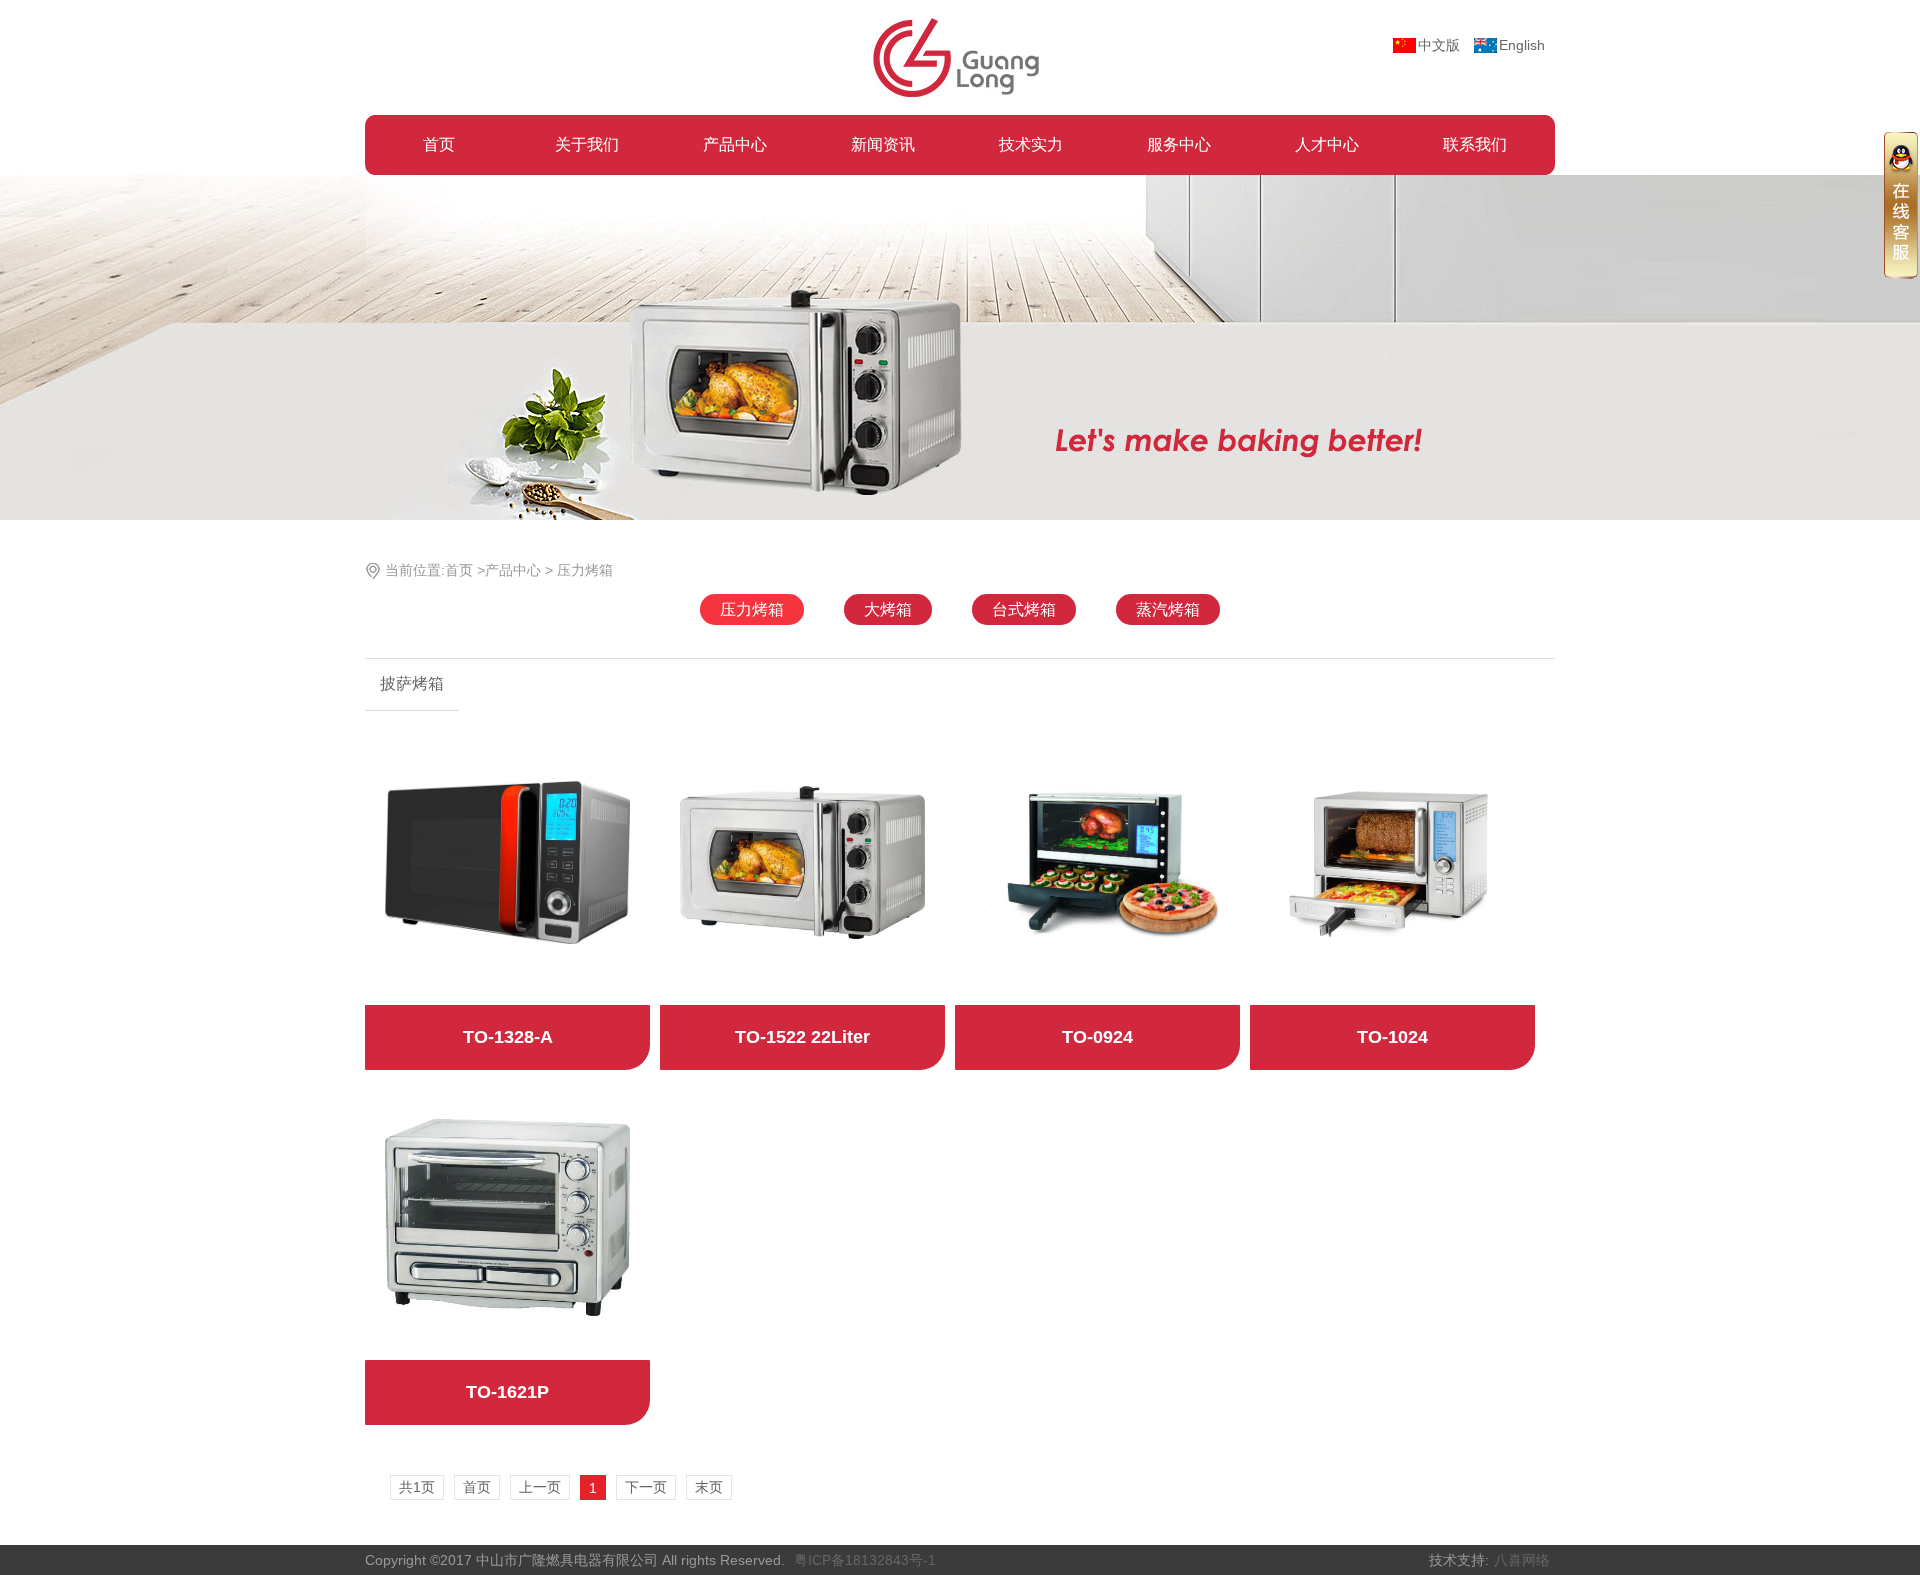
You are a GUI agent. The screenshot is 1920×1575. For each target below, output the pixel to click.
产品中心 (735, 144)
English (1522, 45)
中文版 (1439, 45)
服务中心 (1179, 144)
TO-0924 (1097, 1037)
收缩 (1901, 204)
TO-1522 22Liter (802, 1037)
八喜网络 (1522, 1560)
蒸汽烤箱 (1168, 609)
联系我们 (1475, 144)
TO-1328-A (508, 1037)
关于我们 (587, 144)
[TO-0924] (1097, 861)
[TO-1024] (1392, 861)
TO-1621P (507, 1392)
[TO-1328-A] (507, 861)
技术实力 (1031, 144)
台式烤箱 (1024, 609)
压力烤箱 (585, 570)
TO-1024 (1392, 1037)
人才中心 (1327, 144)
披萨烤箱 (412, 683)
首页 (439, 144)
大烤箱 (888, 609)
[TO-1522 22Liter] (802, 861)
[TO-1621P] (507, 1216)
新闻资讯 (883, 144)
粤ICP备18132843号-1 (865, 1560)
